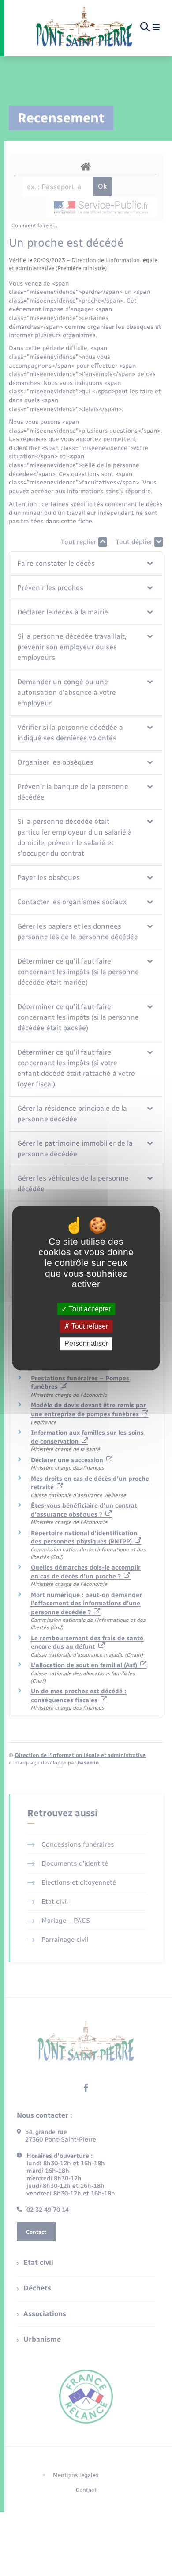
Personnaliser (86, 1344)
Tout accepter (89, 1309)
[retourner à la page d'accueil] (84, 27)
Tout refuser (89, 1326)
